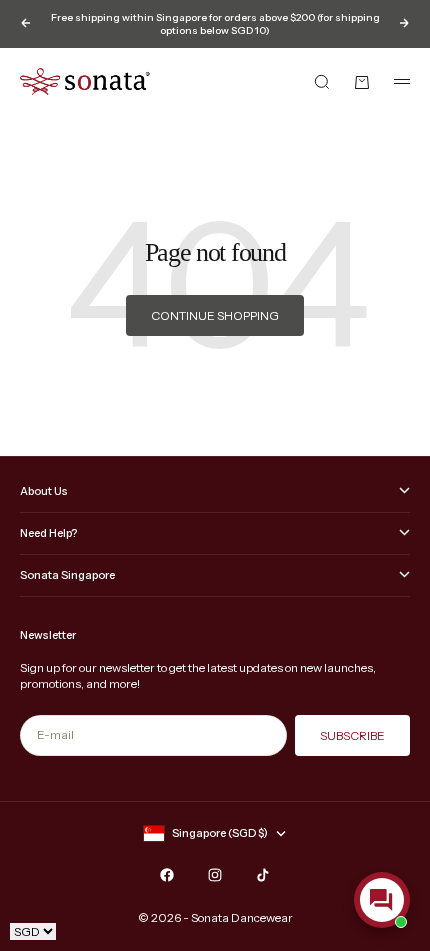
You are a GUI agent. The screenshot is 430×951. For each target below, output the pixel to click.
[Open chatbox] (382, 900)
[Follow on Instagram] (215, 875)
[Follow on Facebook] (167, 875)
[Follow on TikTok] (263, 875)
